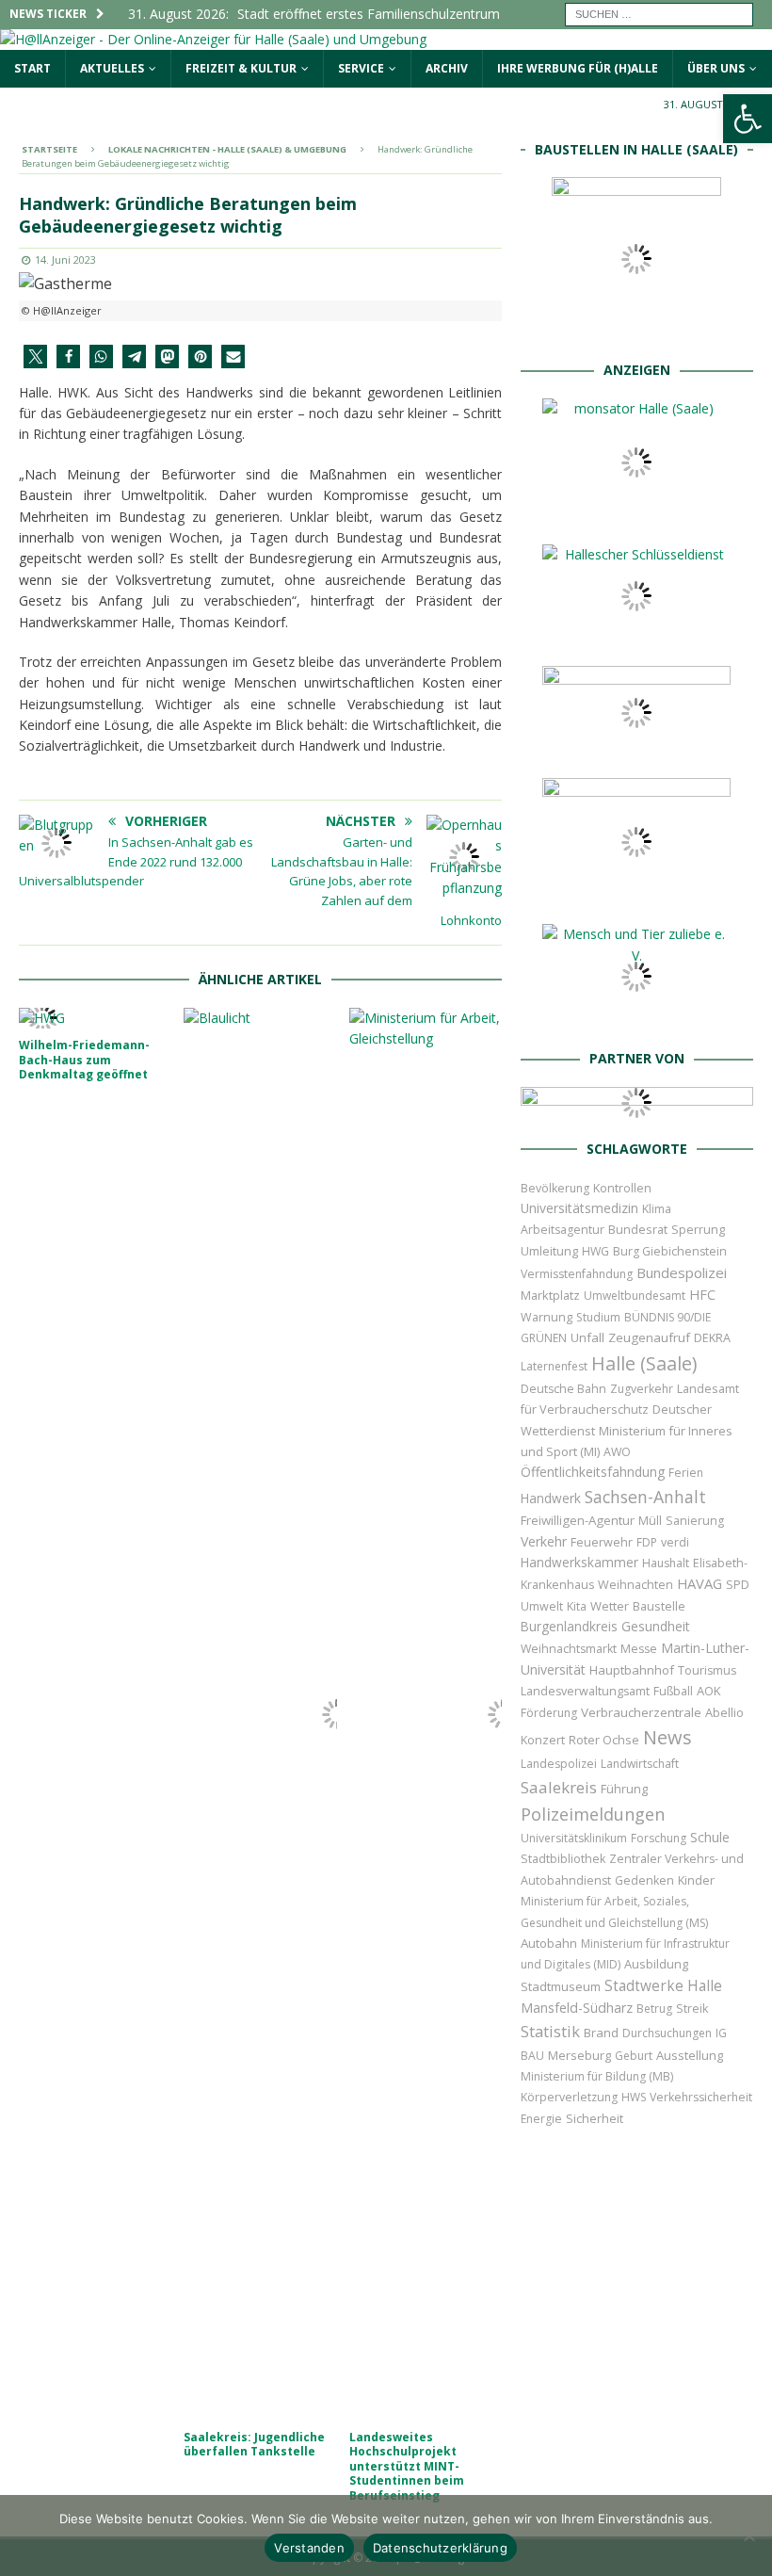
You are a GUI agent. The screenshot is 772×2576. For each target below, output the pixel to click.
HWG (595, 1251)
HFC (702, 1295)
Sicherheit (595, 2118)
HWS (634, 2097)
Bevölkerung (555, 1188)
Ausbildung (656, 1964)
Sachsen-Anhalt (645, 1497)
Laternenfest (554, 1366)
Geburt (634, 2056)
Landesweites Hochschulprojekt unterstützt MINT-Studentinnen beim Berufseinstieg (407, 2466)
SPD (738, 1584)
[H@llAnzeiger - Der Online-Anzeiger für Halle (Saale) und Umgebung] (213, 39)
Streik (692, 2009)
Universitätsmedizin (579, 1208)
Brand (601, 2033)
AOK (709, 1691)
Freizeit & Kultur (241, 68)
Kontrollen (622, 1188)
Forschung (659, 1838)
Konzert (543, 1740)
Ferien (686, 1473)
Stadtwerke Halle (663, 1986)
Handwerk (551, 1498)
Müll (650, 1521)
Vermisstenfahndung (577, 1274)
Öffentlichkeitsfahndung (593, 1472)
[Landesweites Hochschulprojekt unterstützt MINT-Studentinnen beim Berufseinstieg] (426, 1714)
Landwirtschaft (640, 1764)
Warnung (547, 1317)
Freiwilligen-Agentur (578, 1520)
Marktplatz (550, 1295)
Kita (577, 1606)
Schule (710, 1837)
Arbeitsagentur (563, 1230)
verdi (675, 1542)
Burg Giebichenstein (670, 1251)
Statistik (550, 2031)
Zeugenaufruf (649, 1337)
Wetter (610, 1606)
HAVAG (700, 1583)
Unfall (587, 1337)
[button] (35, 356)
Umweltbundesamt (635, 1296)
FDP (647, 1542)
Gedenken (644, 1880)
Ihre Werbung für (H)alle (578, 68)
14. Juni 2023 (65, 259)
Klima (657, 1209)
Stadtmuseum (561, 1986)
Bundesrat (638, 1229)
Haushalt (666, 1563)
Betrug (654, 2009)
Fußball (673, 1691)
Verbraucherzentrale (641, 1712)
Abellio (724, 1712)
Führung (624, 1789)
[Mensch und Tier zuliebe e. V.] (636, 1019)
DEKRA (712, 1338)
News (667, 1737)
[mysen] (636, 894)
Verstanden (309, 2548)
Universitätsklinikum (574, 1838)
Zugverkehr (642, 1389)
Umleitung (549, 1251)
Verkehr (544, 1541)
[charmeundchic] (636, 748)
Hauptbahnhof (632, 1670)
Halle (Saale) (644, 1363)
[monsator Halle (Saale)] (636, 515)
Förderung (549, 1713)
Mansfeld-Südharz (577, 2008)
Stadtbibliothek (563, 1859)
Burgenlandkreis (569, 1626)
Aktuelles (112, 68)
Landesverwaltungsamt (585, 1691)
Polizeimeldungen (593, 1814)
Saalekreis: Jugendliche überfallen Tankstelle (254, 2445)
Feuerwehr (602, 1542)
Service (361, 68)
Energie (541, 2119)
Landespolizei (559, 1764)
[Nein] (748, 2535)
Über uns (716, 68)
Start (32, 68)
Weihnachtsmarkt (569, 1649)
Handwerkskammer (579, 1562)
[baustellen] (636, 330)
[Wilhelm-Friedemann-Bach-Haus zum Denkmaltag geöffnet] (96, 1018)
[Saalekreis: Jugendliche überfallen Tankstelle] (260, 1714)
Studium (598, 1317)
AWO (617, 1452)
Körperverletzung (569, 2097)
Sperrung (698, 1229)
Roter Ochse (604, 1740)
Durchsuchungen (667, 2033)
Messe (639, 1649)
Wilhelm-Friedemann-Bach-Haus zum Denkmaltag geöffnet (84, 1060)
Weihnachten (635, 1584)
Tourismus (707, 1670)
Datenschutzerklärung (440, 2548)
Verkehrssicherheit (701, 2097)
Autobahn (549, 1943)
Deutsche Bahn (563, 1389)
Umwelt (542, 1606)
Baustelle (659, 1606)
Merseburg (579, 2055)
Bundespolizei (682, 1272)
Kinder (696, 1880)
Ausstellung (690, 2055)
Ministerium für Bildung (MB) (597, 2076)
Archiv (447, 68)
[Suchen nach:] (659, 13)
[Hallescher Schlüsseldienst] (636, 636)
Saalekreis (559, 1787)
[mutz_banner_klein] (637, 1108)
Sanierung (695, 1521)
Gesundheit (656, 1626)
